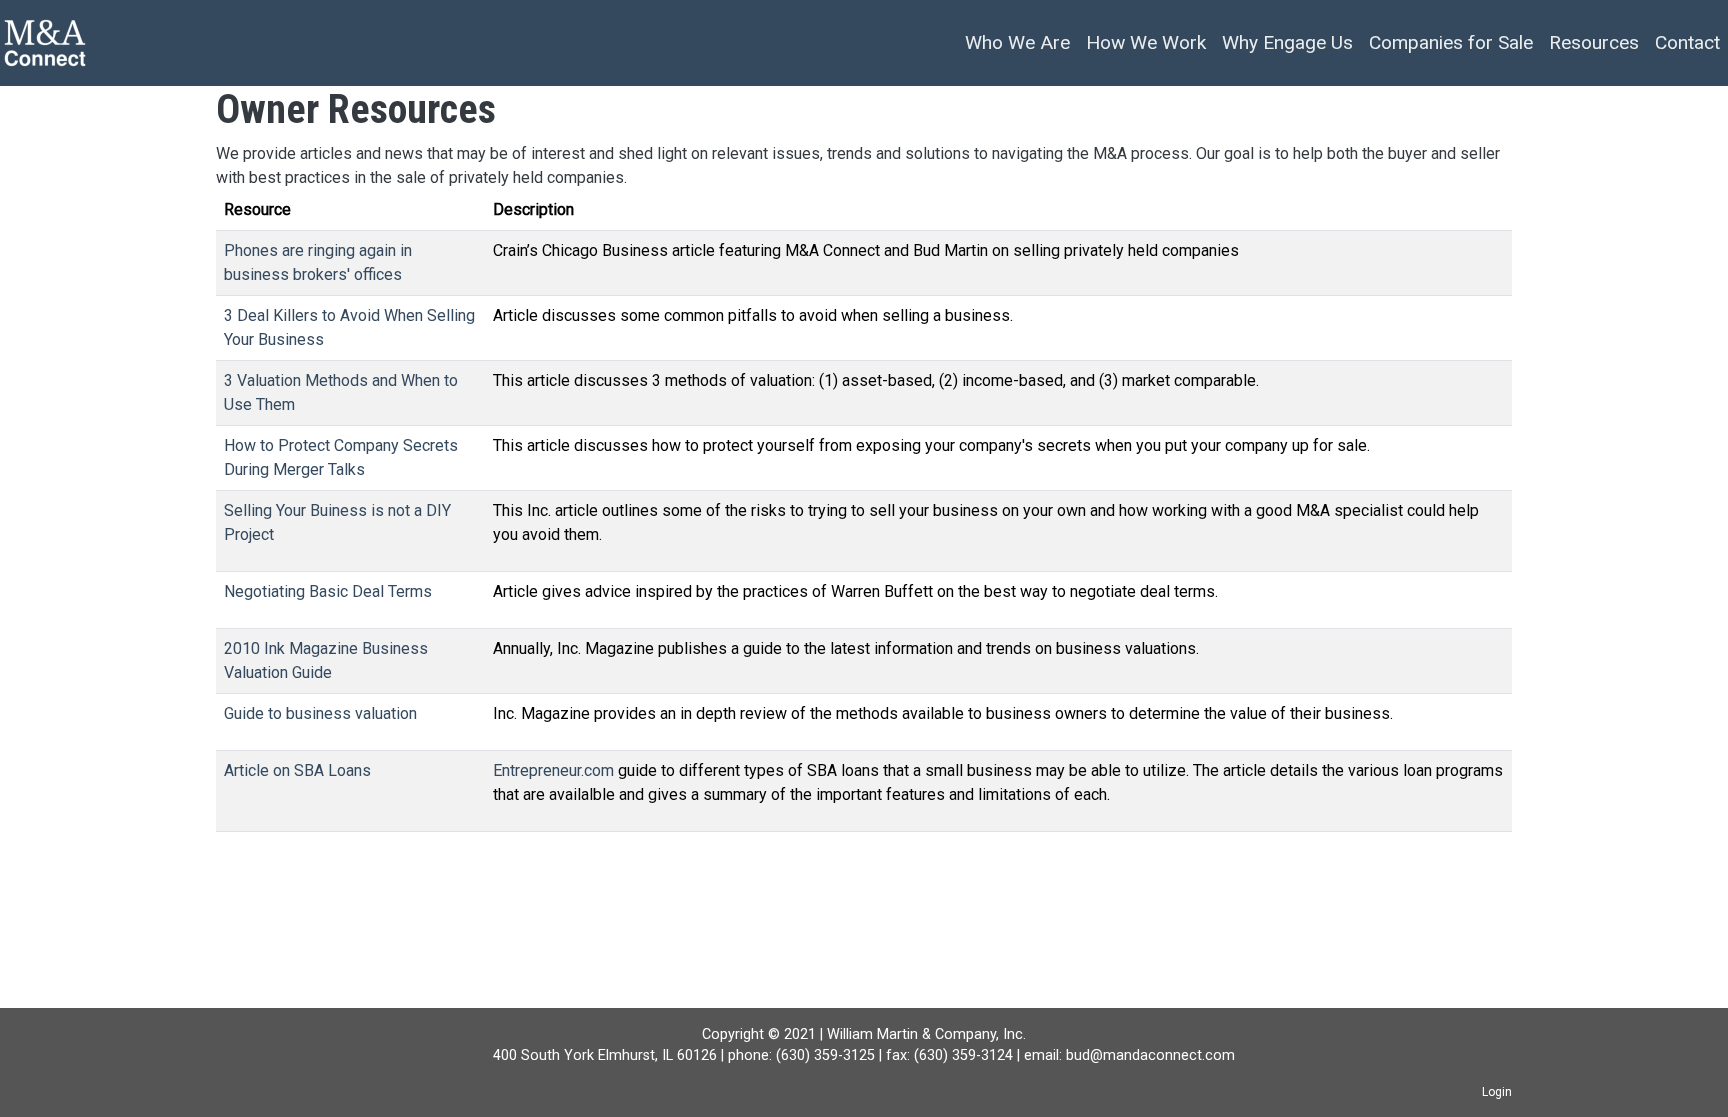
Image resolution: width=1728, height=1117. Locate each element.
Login (1497, 1092)
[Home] (45, 43)
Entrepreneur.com (553, 770)
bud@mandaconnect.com (1150, 1055)
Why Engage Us (1287, 42)
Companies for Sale (1451, 42)
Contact (1687, 42)
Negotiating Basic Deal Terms (328, 591)
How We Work (1146, 42)
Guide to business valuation (320, 713)
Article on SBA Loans (297, 770)
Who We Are (1017, 42)
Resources (1594, 42)
